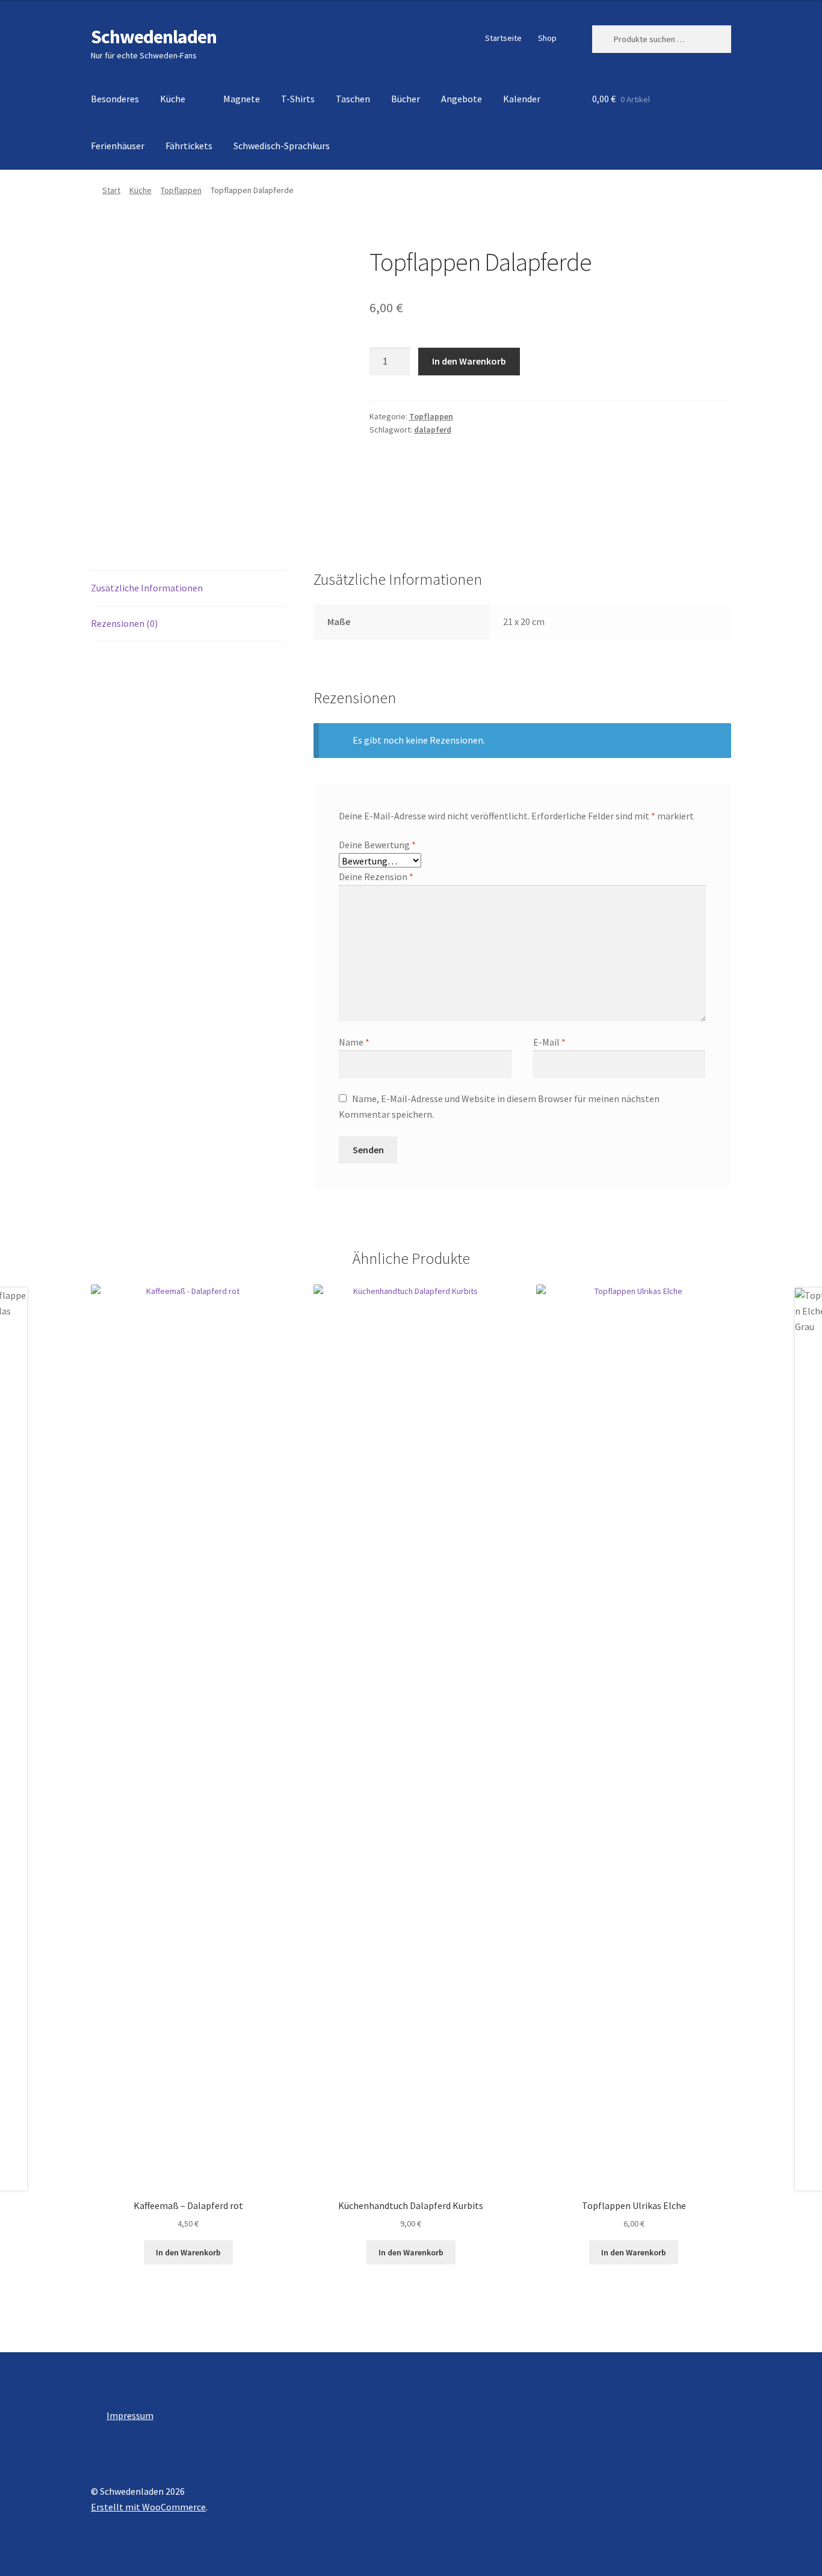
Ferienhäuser (118, 146)
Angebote (462, 99)
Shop (547, 38)
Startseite (503, 38)
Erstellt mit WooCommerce (148, 2507)
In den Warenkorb (469, 361)
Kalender (522, 99)
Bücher (406, 99)
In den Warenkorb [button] (188, 2252)
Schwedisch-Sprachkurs (282, 146)
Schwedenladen (154, 37)
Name (354, 1042)
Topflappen (181, 190)
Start (111, 190)
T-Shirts (298, 99)
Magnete (242, 99)
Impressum (130, 2415)
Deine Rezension (376, 877)
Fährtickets (189, 146)
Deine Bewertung (377, 845)
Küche (173, 99)
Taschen (353, 99)
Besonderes (115, 99)
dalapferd (433, 430)
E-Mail (549, 1042)
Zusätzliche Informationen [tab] (147, 588)
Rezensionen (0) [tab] (124, 623)
